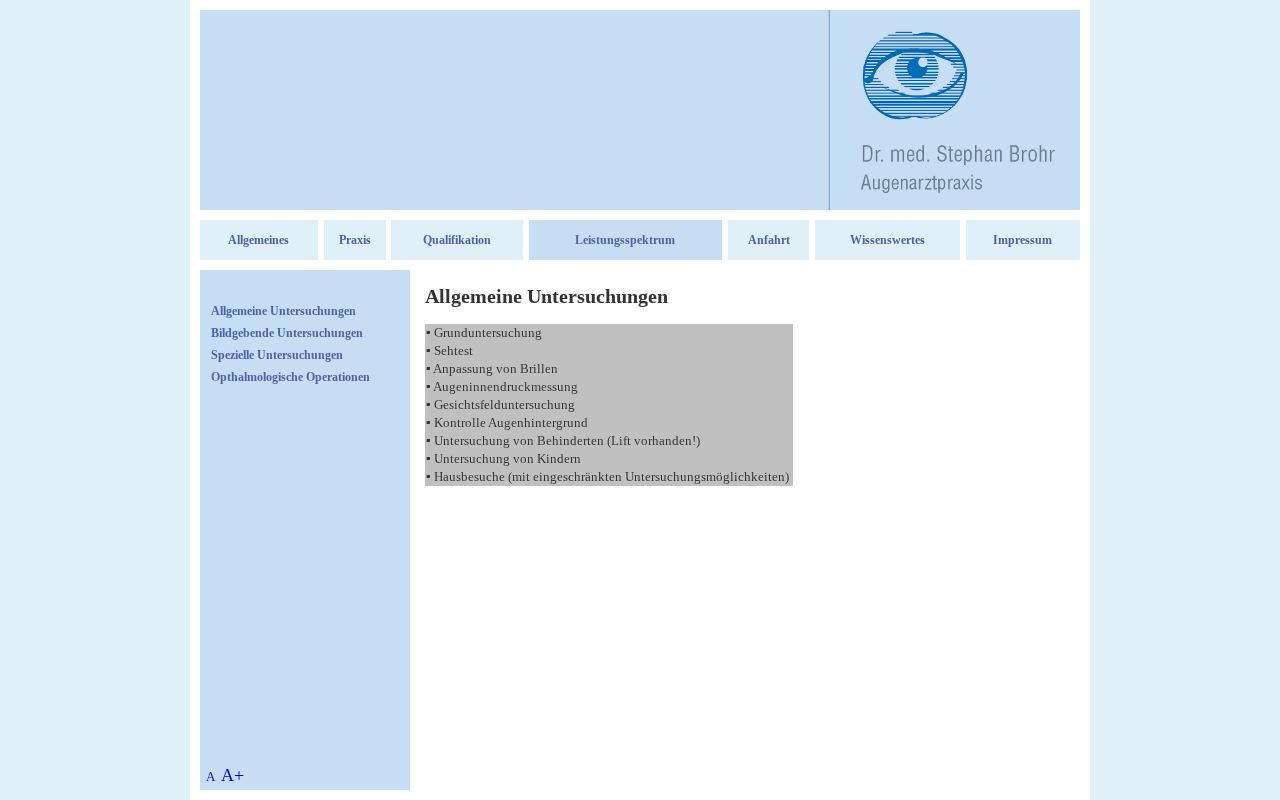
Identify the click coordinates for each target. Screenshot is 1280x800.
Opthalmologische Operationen (290, 377)
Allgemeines (258, 240)
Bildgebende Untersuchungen (287, 333)
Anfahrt (769, 240)
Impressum (1022, 240)
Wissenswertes (887, 240)
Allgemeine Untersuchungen (283, 311)
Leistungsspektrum (625, 240)
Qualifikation (457, 240)
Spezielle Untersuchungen (277, 355)
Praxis (355, 240)
